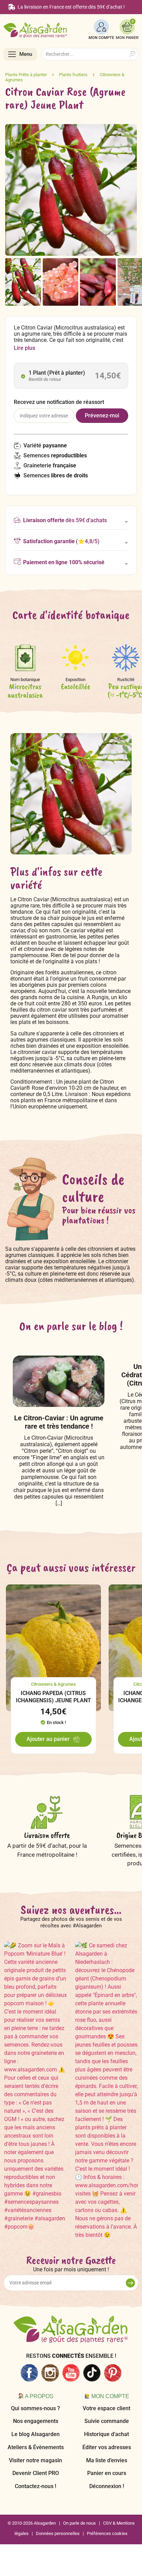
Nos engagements (36, 2421)
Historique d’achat (106, 2434)
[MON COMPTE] (101, 27)
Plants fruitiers (73, 75)
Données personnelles (58, 2533)
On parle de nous (79, 2523)
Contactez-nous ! (35, 2486)
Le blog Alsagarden (35, 2434)
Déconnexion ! (107, 2486)
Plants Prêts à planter (26, 75)
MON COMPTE (101, 38)
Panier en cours (107, 2473)
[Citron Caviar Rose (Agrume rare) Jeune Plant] (23, 282)
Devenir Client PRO (36, 2473)
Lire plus (24, 348)
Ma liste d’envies (107, 2460)
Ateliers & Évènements (36, 2447)
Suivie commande (107, 2421)
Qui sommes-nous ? (35, 2408)
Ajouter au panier (48, 1739)
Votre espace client (106, 2408)
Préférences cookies (107, 2533)
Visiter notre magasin (35, 2460)
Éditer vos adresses (107, 2447)
